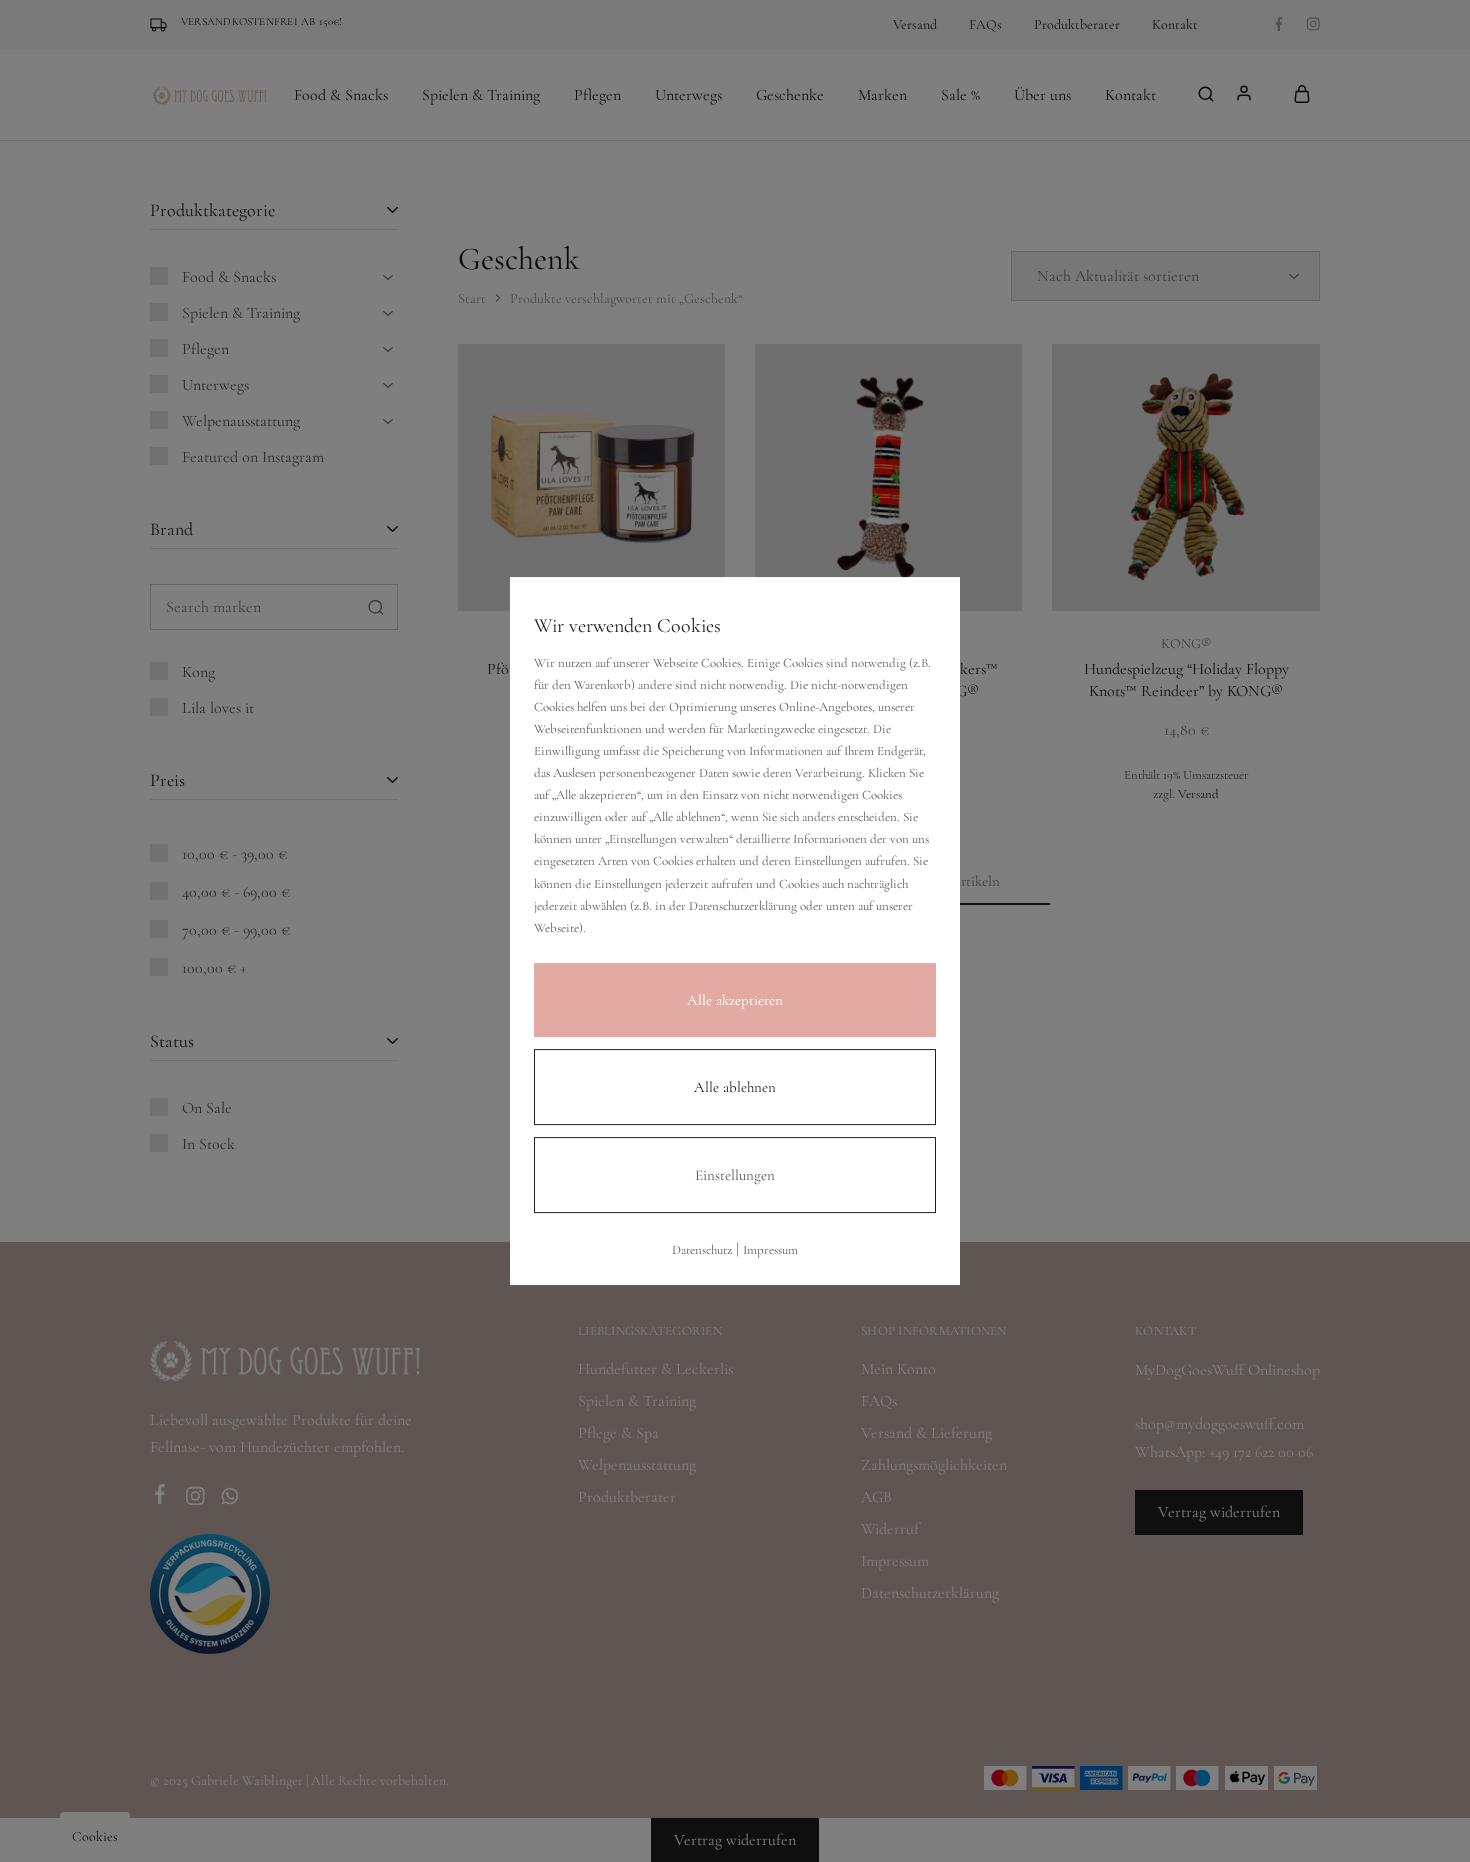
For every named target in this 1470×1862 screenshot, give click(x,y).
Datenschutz (702, 1250)
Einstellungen (735, 1175)
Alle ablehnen (735, 1087)
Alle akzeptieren (735, 1000)
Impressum (770, 1250)
